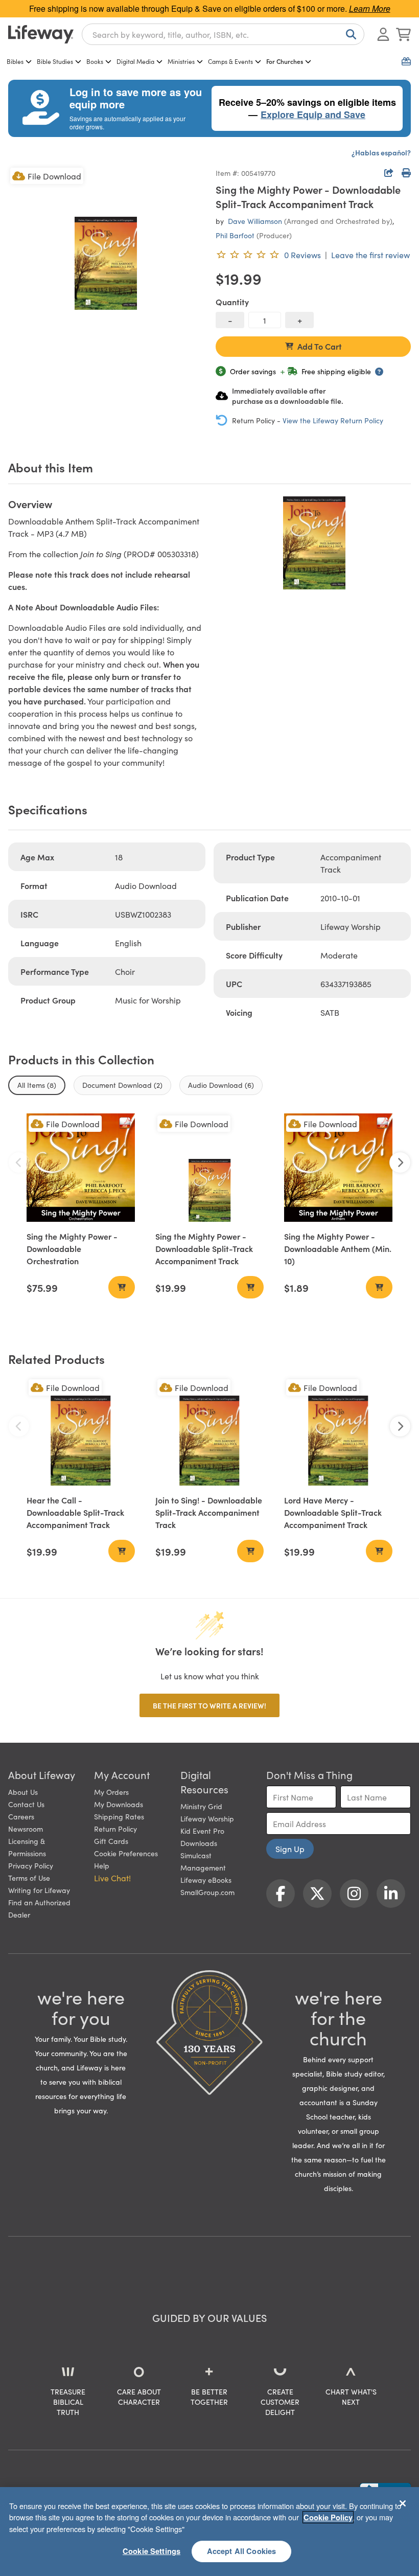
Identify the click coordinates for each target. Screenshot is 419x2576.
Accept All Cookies (242, 2551)
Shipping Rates (119, 1816)
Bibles (15, 61)
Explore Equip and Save (313, 115)
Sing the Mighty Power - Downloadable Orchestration (72, 1248)
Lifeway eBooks (206, 1880)
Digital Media (135, 61)
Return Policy (115, 1829)
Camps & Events (230, 61)
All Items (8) (37, 1085)
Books (95, 61)
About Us (23, 1792)
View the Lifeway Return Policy (333, 420)
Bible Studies (55, 61)
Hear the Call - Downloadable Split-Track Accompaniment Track (75, 1512)
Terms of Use (29, 1878)
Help (102, 1865)
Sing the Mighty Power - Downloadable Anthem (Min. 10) (338, 1248)
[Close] (403, 2503)
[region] (209, 2532)
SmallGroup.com (207, 1892)
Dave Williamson (255, 221)
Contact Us (26, 1804)
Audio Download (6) (221, 1085)
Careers (21, 1816)
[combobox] (223, 34)
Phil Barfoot (235, 235)
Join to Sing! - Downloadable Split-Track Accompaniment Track (209, 1512)
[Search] (349, 34)
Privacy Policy (31, 1865)
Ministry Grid (201, 1806)
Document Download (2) (122, 1085)
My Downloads (119, 1804)
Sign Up (290, 1849)
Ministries (181, 61)
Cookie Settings (152, 2551)
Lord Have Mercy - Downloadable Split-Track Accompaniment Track (333, 1512)
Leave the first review (370, 255)
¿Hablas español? (381, 152)
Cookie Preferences (126, 1853)
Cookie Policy (328, 2517)
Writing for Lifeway (39, 1890)
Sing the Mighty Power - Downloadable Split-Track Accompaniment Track (204, 1248)
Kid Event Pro (202, 1831)
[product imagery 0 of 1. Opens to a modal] (106, 263)
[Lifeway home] (41, 34)
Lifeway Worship (207, 1818)
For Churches (285, 61)
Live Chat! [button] (112, 1878)
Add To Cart (320, 346)
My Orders (111, 1792)
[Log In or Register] (383, 34)
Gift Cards (111, 1841)
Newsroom (26, 1829)
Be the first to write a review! (209, 1705)
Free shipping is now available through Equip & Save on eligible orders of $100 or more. (210, 8)
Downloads (199, 1843)
